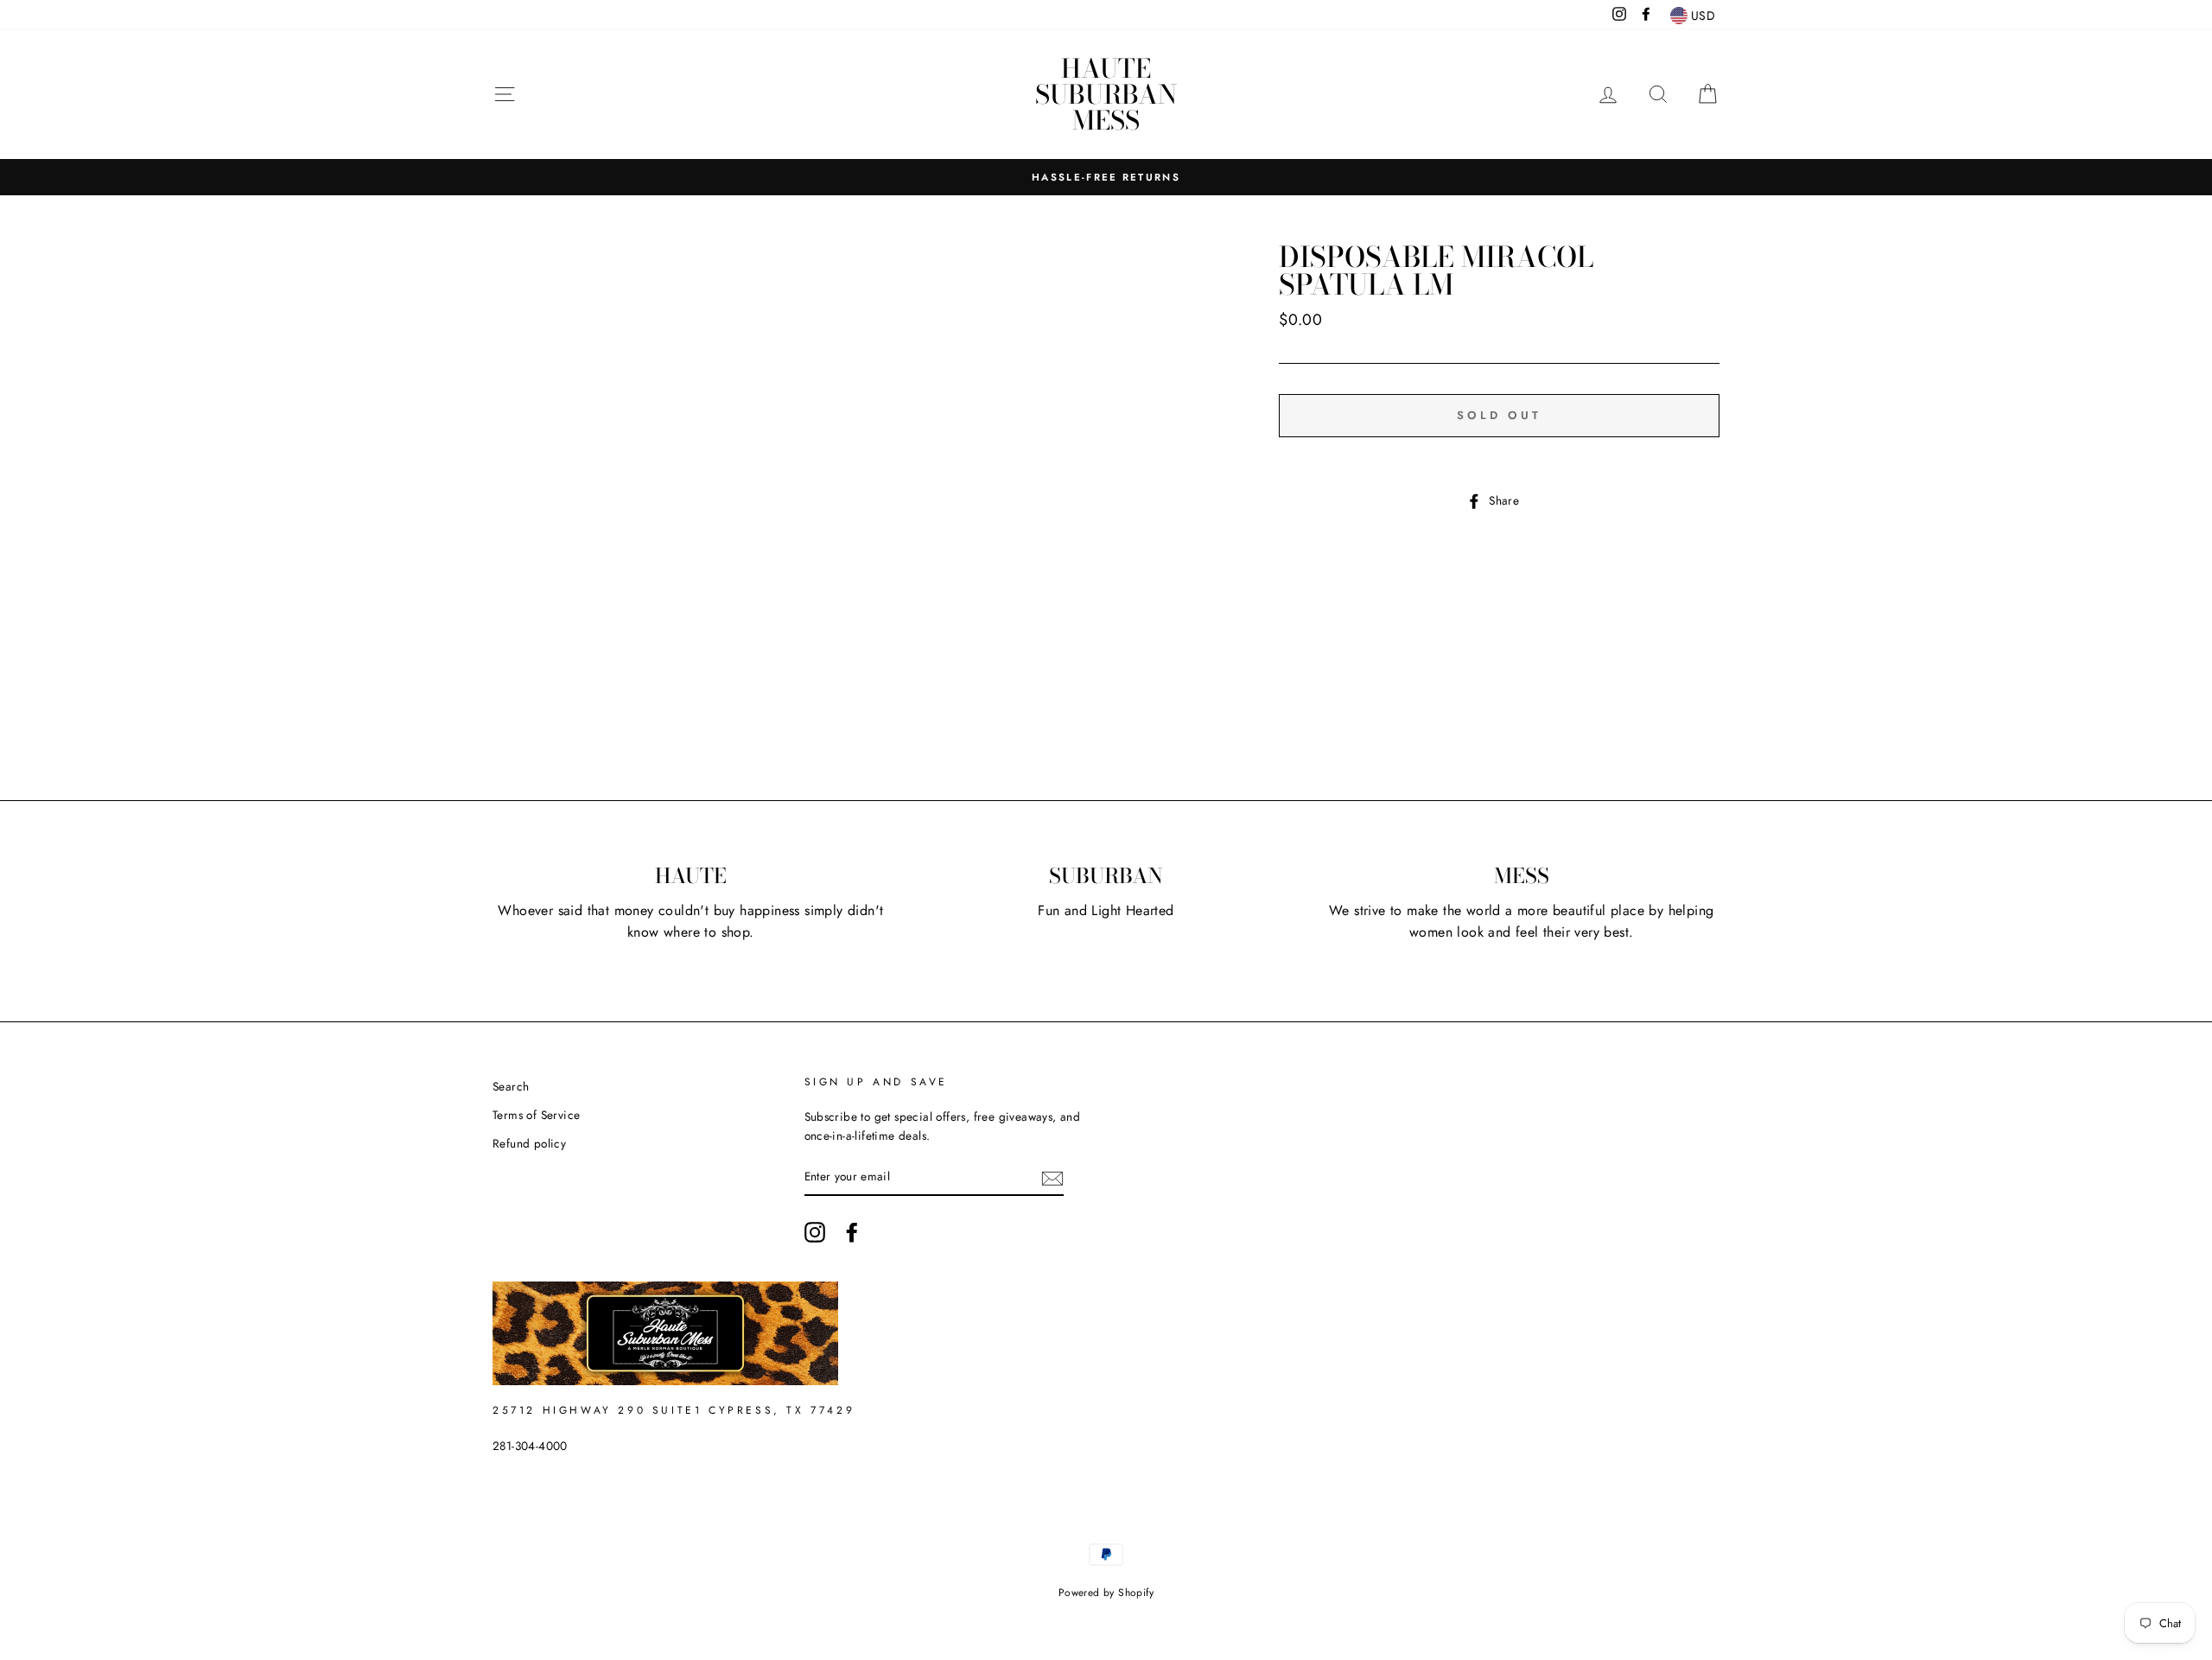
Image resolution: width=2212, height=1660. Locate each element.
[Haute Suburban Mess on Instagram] (815, 1232)
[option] (1106, 177)
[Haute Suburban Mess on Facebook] (852, 1232)
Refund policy (529, 1143)
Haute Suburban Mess (1106, 94)
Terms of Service (536, 1115)
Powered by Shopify (1106, 1593)
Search (511, 1086)
